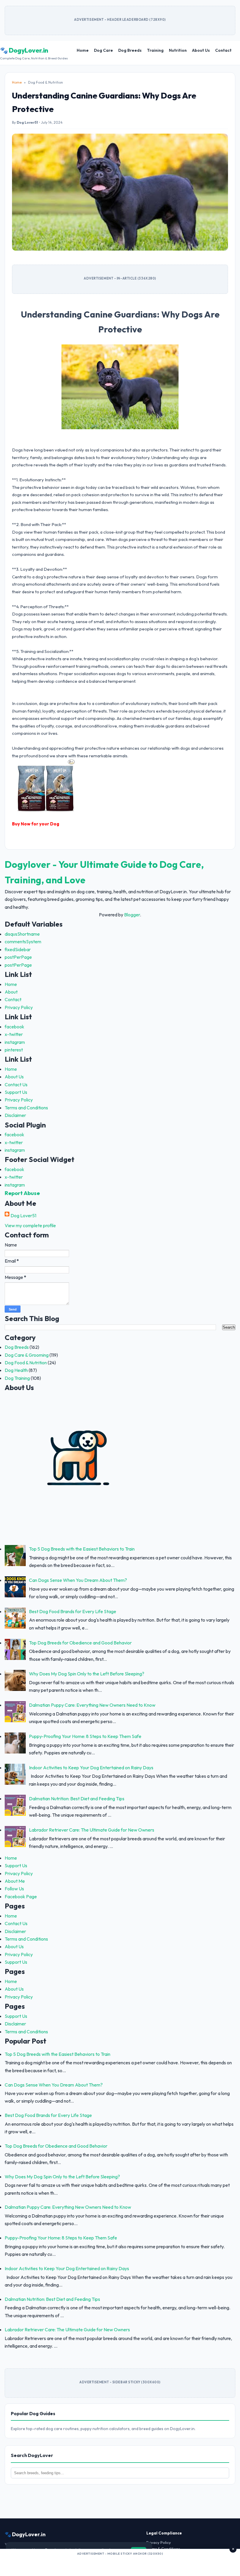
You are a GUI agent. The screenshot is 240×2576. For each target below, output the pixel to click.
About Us (201, 50)
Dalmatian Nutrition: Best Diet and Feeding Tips (77, 1799)
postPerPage (18, 957)
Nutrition (178, 50)
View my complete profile (30, 1225)
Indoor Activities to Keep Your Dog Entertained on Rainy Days (91, 1768)
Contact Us (16, 1084)
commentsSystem (23, 942)
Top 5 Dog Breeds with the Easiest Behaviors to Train (82, 1549)
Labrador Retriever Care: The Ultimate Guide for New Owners (92, 1830)
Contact (223, 50)
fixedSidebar (18, 949)
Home (83, 50)
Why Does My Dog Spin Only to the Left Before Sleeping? (87, 1674)
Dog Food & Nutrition (26, 1363)
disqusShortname (22, 934)
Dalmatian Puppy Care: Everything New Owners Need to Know (92, 1705)
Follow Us (14, 1889)
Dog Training (17, 1378)
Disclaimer (15, 1115)
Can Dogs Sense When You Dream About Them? (78, 1580)
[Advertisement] (120, 2564)
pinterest (14, 1050)
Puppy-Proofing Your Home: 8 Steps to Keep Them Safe (85, 1736)
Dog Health (16, 1370)
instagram (15, 1042)
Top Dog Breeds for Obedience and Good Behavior (80, 1643)
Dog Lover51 (23, 1215)
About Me (15, 1881)
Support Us (16, 1092)
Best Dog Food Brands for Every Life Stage (73, 1611)
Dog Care (103, 50)
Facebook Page (21, 1896)
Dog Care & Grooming (27, 1355)
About (11, 992)
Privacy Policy (19, 1007)
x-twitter (14, 1034)
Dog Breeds (130, 50)
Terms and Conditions (26, 1108)
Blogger (132, 915)
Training (155, 50)
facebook (14, 1027)
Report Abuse (22, 1193)
